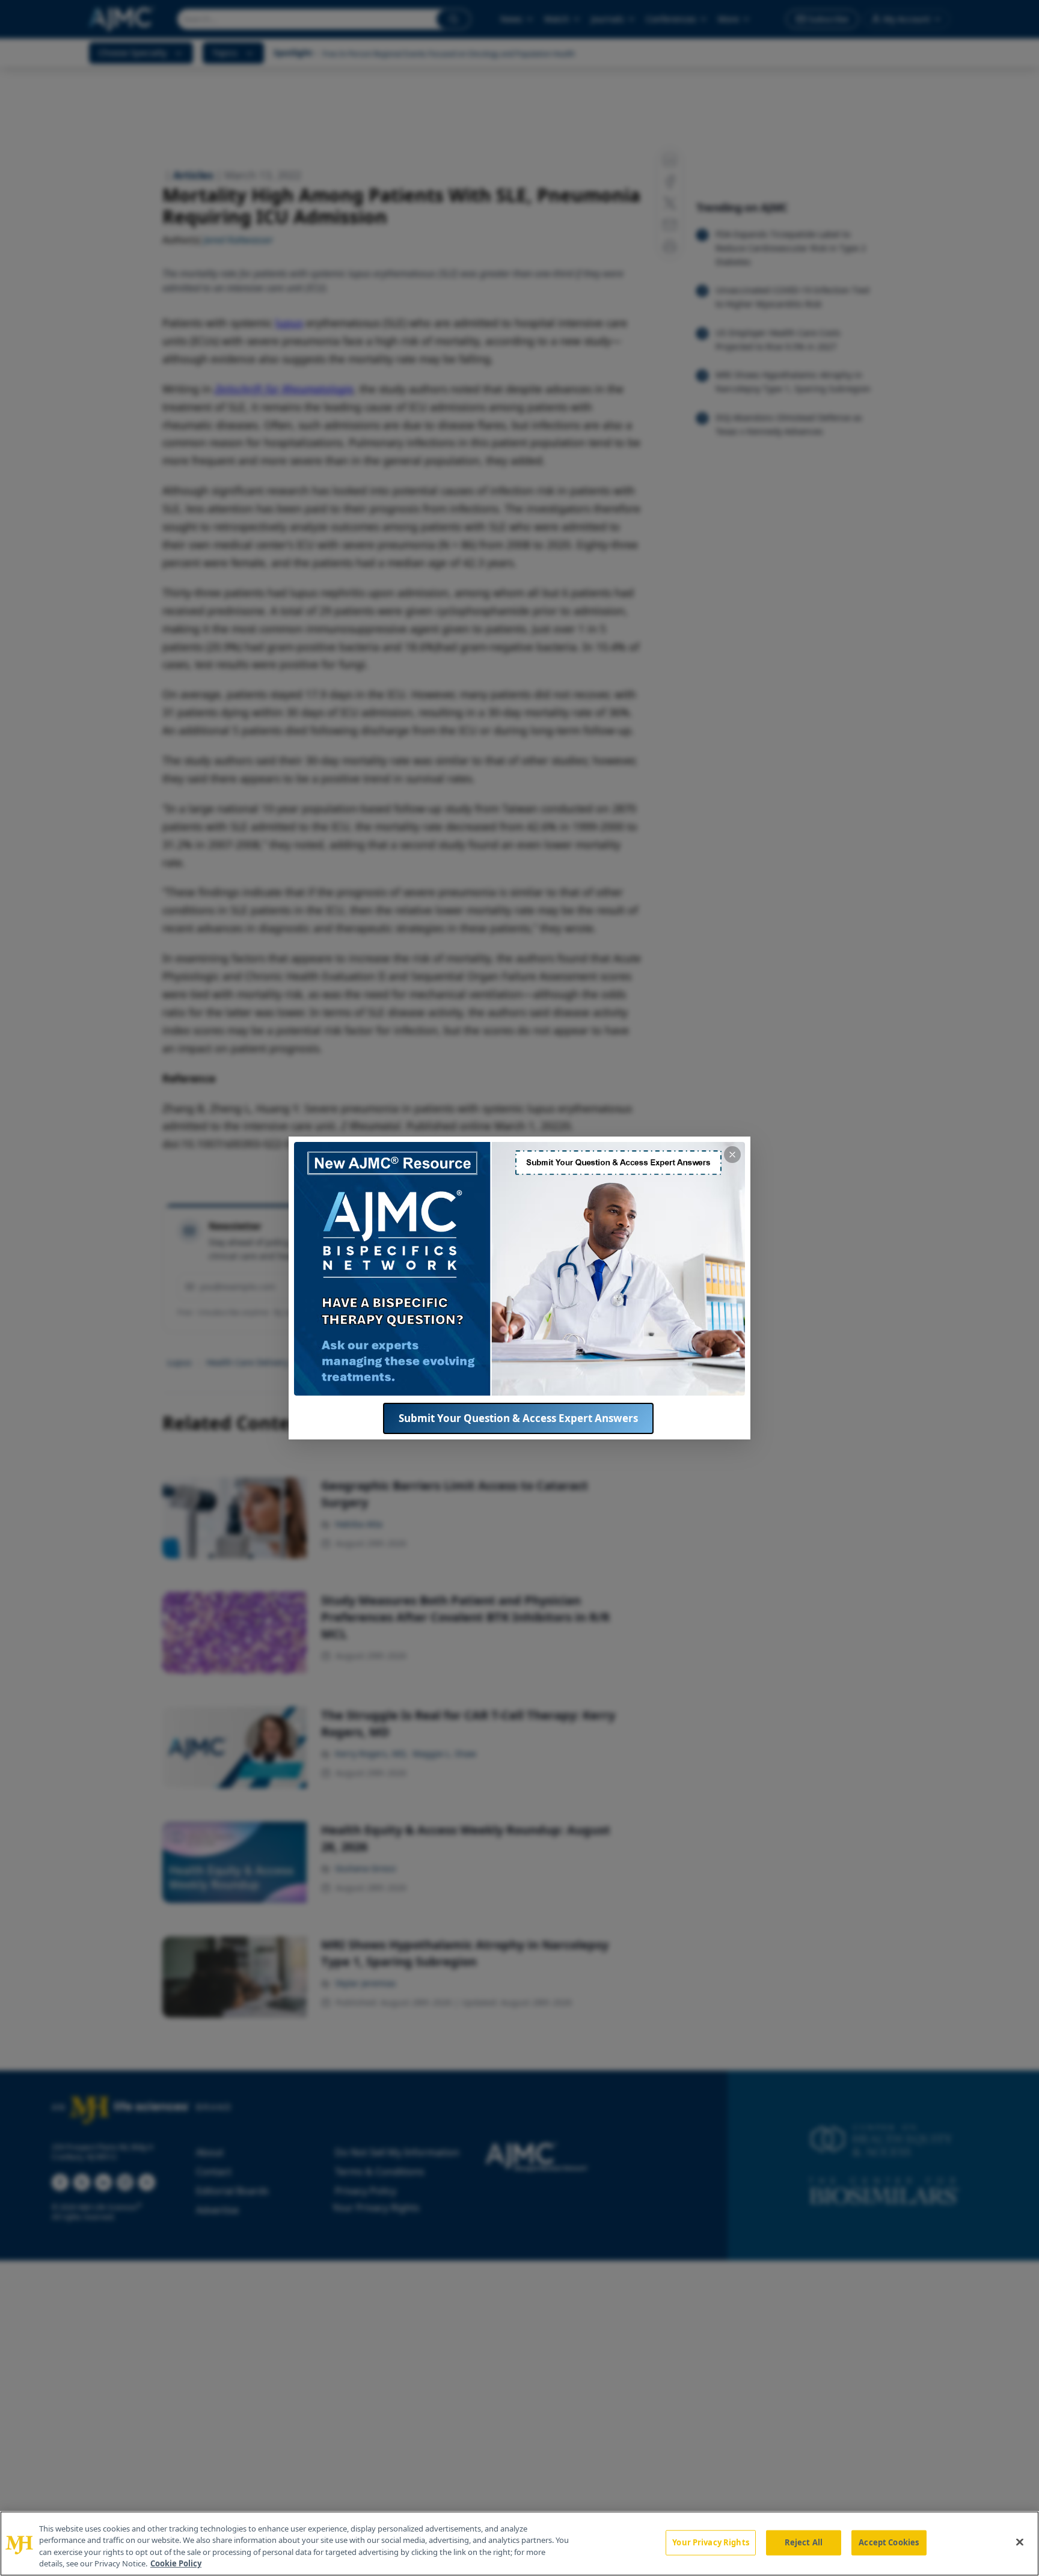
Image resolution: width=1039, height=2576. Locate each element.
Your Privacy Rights (710, 2542)
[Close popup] (732, 1155)
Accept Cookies (889, 2542)
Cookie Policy (176, 2563)
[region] (519, 2544)
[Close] (1020, 2542)
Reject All (804, 2542)
